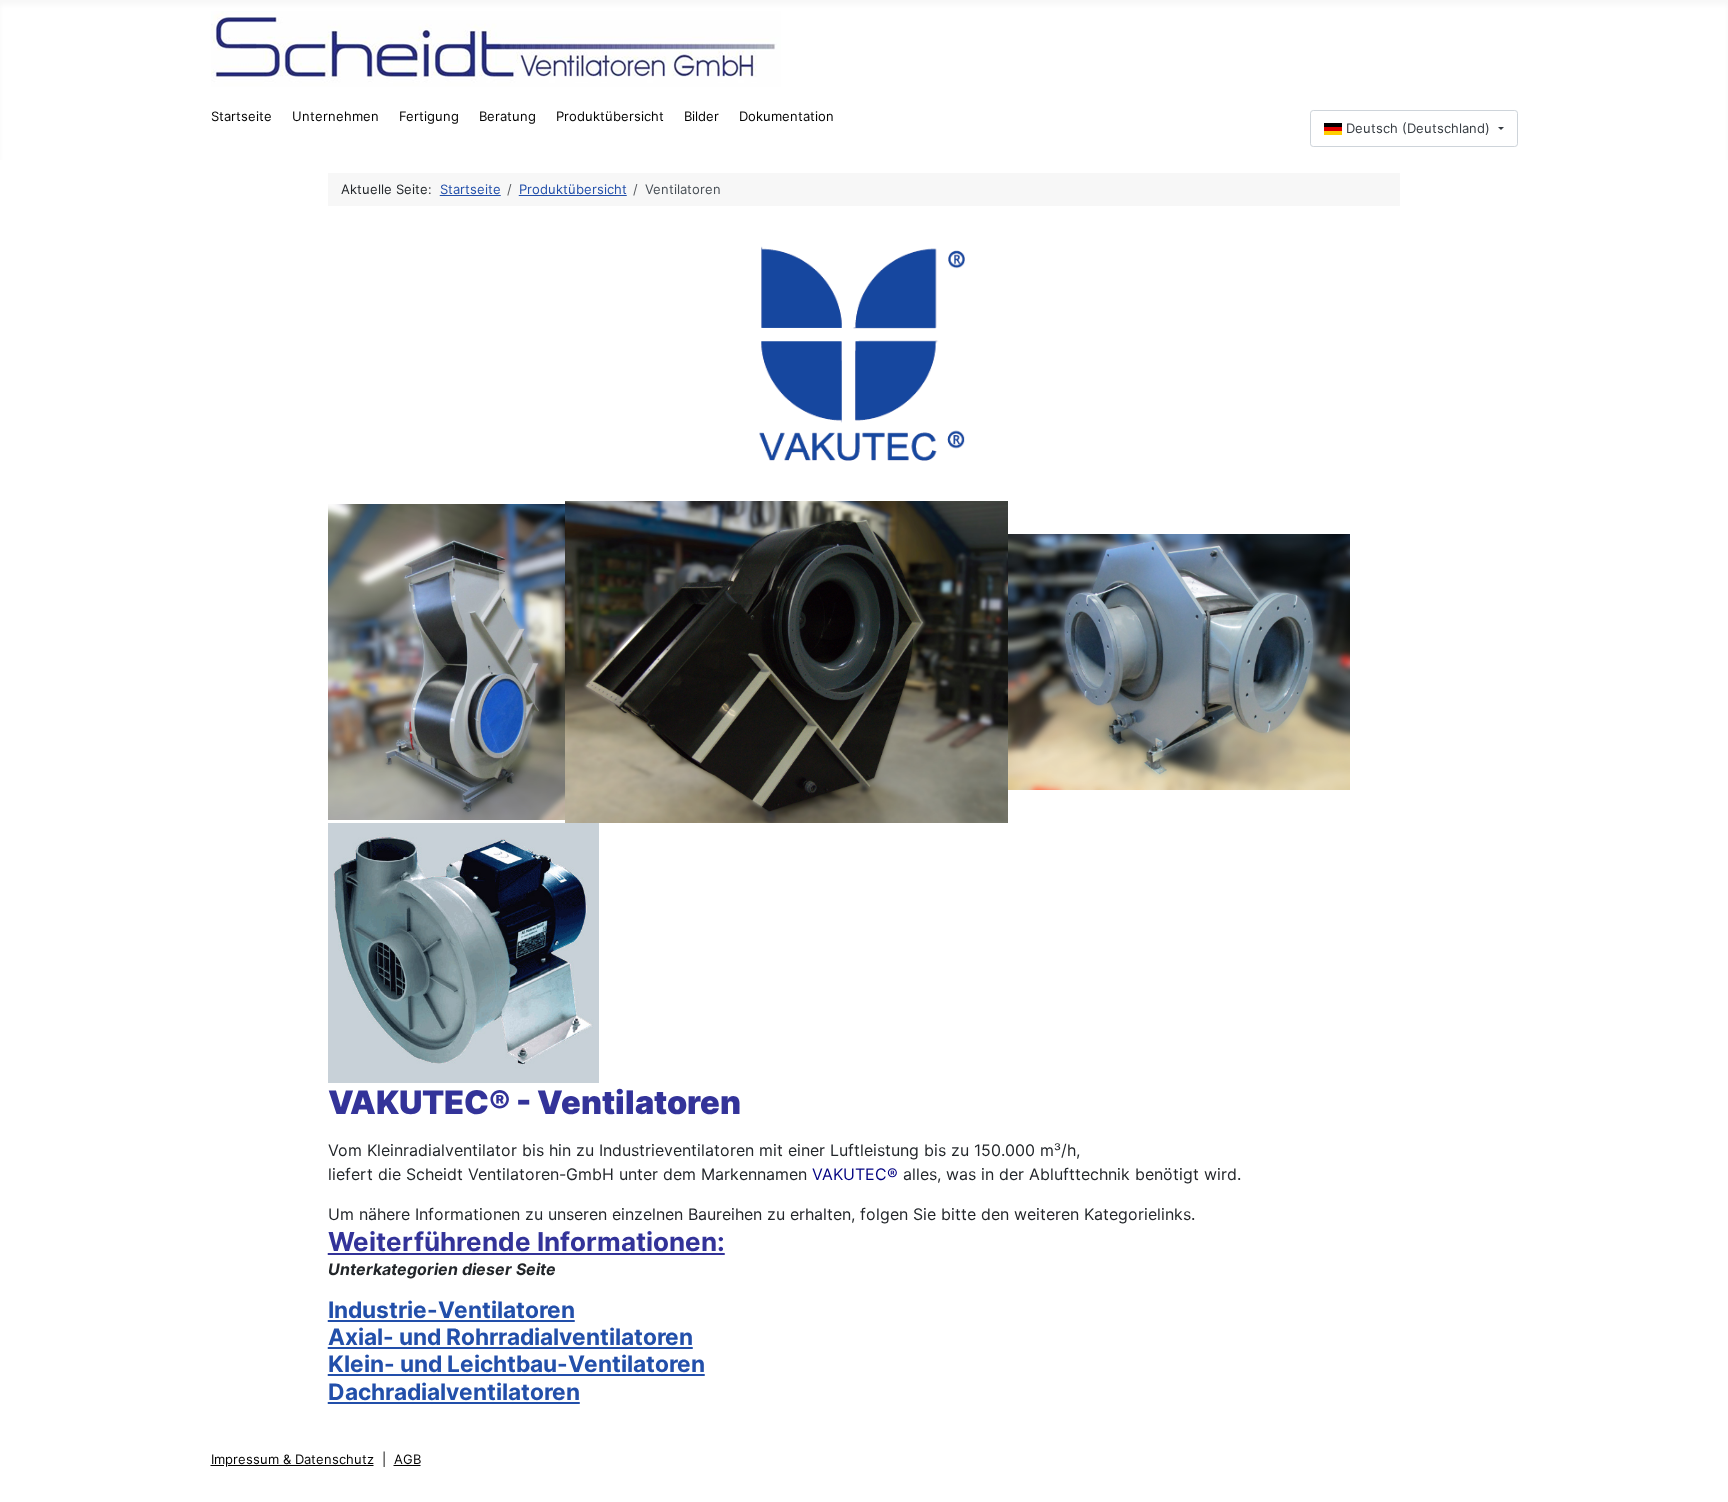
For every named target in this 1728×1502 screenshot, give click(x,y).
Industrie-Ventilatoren (451, 1309)
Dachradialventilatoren (454, 1391)
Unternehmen (335, 116)
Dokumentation (786, 116)
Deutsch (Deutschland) (1418, 128)
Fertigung (429, 116)
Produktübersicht (610, 116)
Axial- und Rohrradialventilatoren (510, 1336)
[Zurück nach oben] (1699, 1472)
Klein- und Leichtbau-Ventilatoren (516, 1363)
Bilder (701, 116)
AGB (407, 1459)
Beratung (507, 116)
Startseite (241, 116)
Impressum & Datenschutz (292, 1459)
